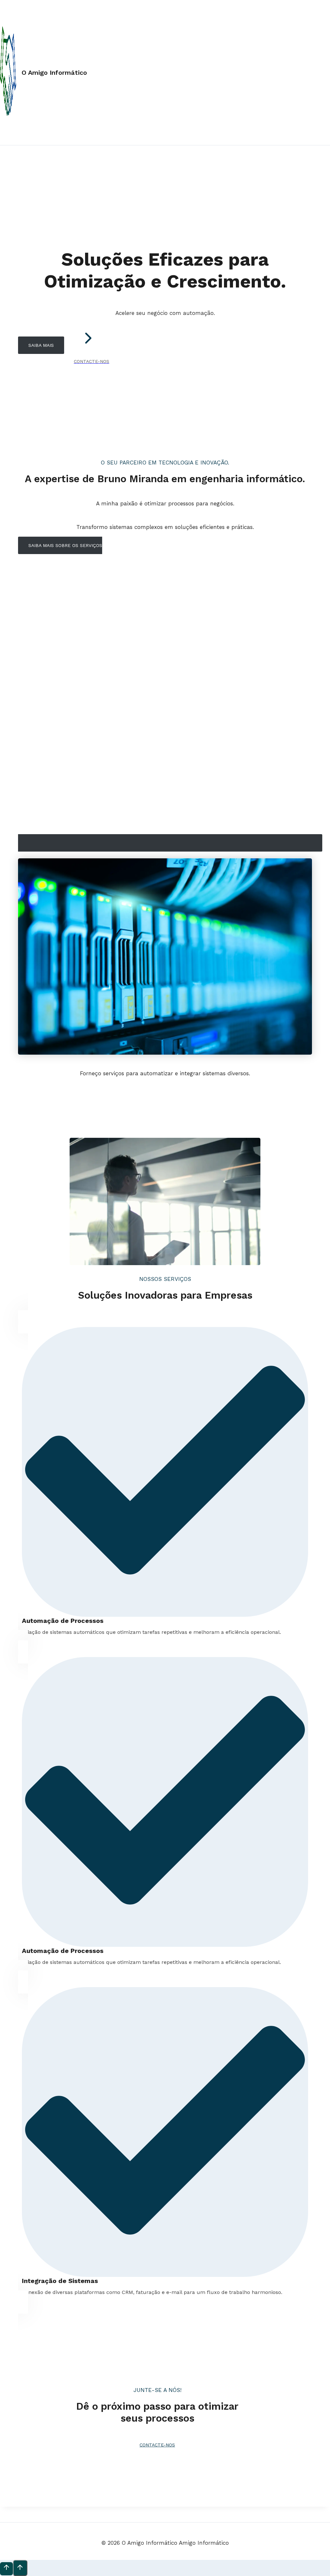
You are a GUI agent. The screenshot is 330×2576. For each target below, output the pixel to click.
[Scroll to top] (6, 2569)
